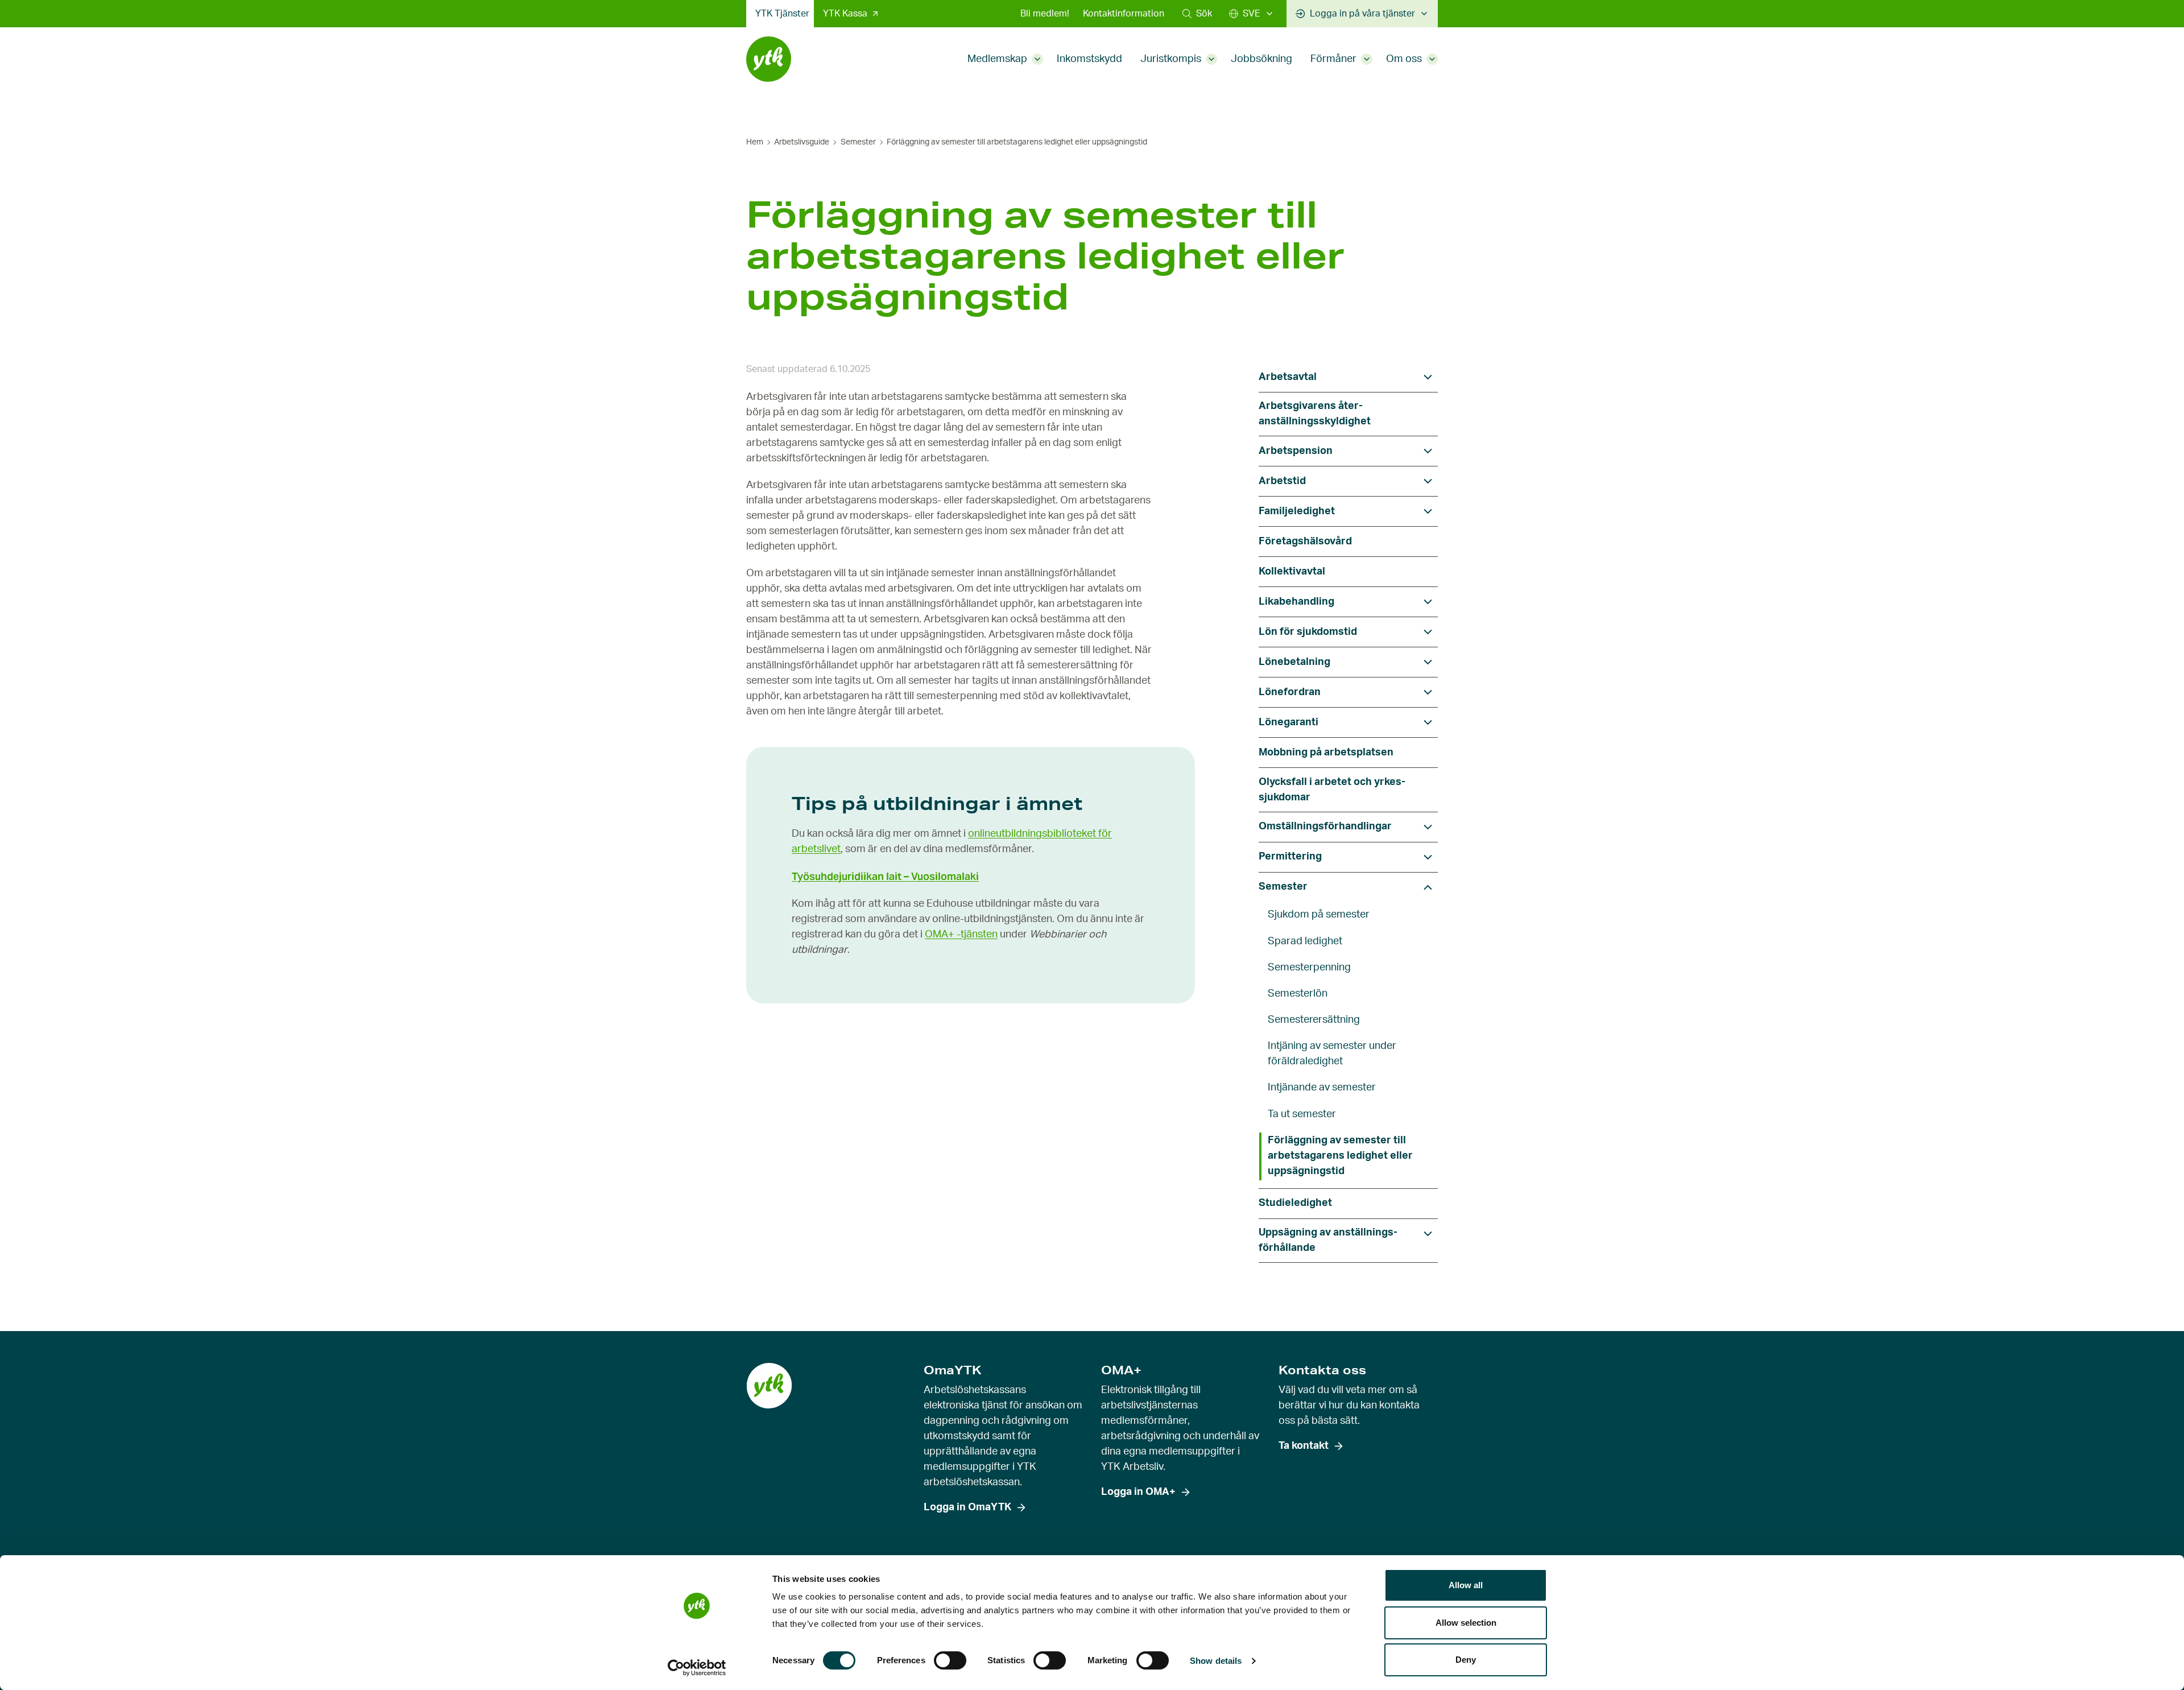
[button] (1197, 14)
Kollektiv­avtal (1292, 572)
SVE (1252, 14)
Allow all (1466, 1585)
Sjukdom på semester (1319, 915)
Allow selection (1466, 1623)
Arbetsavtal (1288, 377)
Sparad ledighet (1305, 941)
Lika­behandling (1296, 602)
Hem (755, 142)
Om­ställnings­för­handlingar (1325, 827)
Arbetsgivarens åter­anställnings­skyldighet (1315, 414)
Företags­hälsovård (1305, 542)
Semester (858, 142)
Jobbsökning (1261, 59)
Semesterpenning (1309, 968)
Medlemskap (997, 59)
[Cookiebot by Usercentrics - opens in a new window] (697, 1668)
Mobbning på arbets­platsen (1326, 753)
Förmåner (1333, 59)
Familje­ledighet (1297, 511)
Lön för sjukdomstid (1308, 632)
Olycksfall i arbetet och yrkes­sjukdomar (1332, 790)
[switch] (950, 1660)
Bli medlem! (1045, 14)
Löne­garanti (1289, 722)
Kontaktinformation (1124, 14)
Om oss (1404, 59)
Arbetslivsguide (802, 142)
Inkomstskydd (1089, 59)
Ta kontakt (1304, 1446)
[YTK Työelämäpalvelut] (769, 59)
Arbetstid (1282, 481)
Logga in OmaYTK (967, 1507)
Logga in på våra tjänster (1362, 14)
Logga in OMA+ (1138, 1492)
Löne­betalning (1294, 662)
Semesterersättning (1314, 1020)
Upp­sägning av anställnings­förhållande (1328, 1240)
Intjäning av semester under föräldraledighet (1332, 1054)
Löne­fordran (1290, 692)
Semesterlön (1298, 994)
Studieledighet (1295, 1203)
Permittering (1290, 857)
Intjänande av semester (1322, 1088)
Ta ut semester (1302, 1114)
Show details (1216, 1661)
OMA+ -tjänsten (961, 935)
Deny (1466, 1660)
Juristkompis (1171, 59)
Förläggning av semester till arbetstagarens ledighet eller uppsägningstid (1340, 1156)
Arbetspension (1296, 451)
